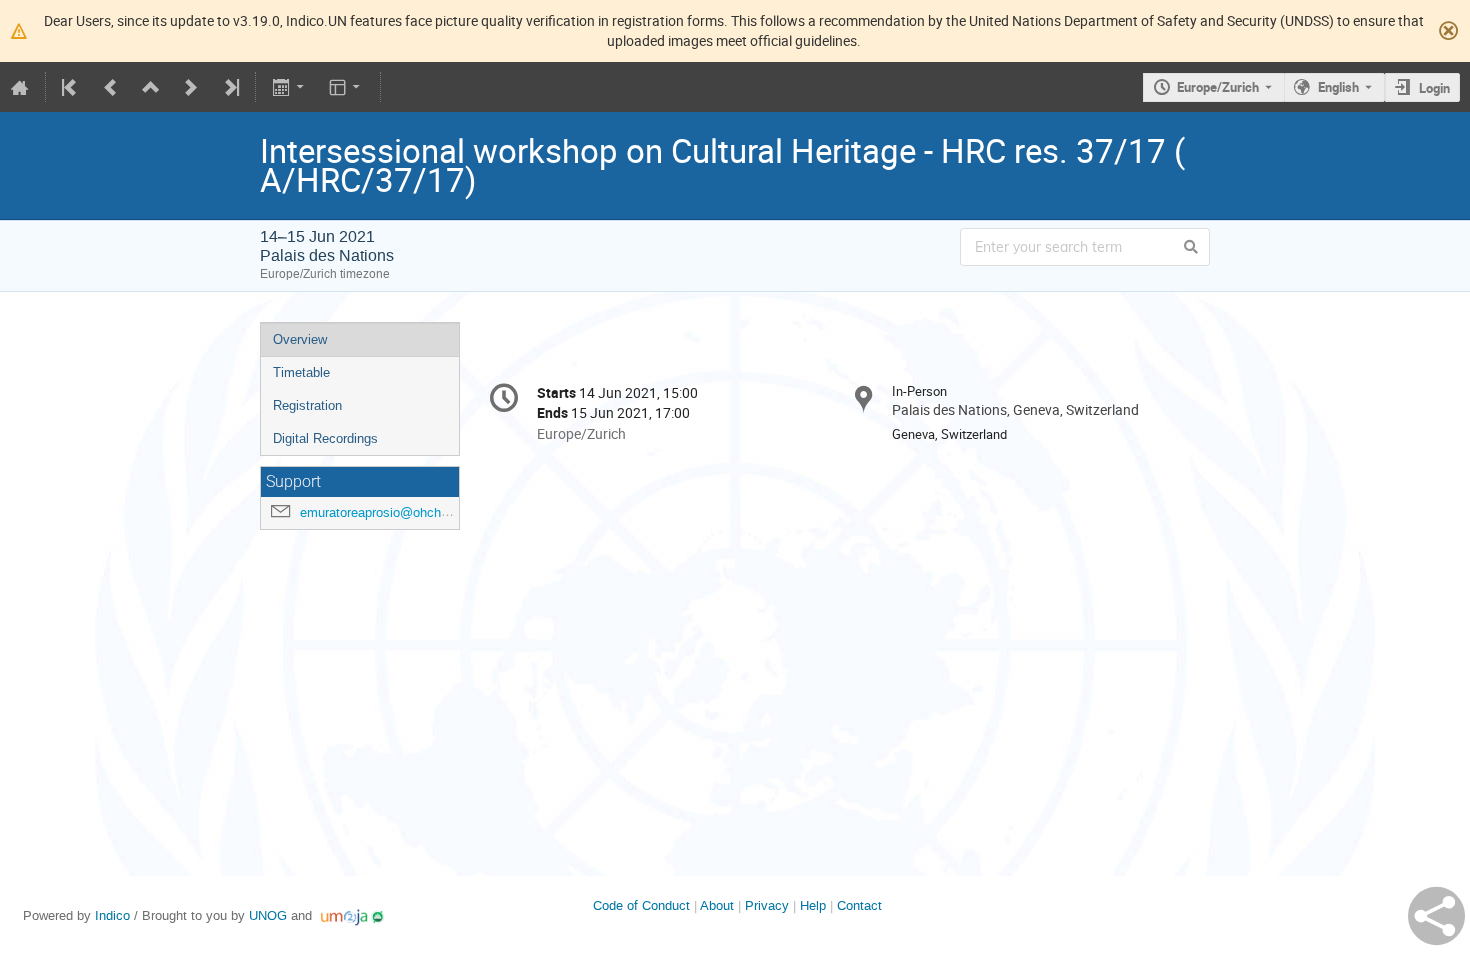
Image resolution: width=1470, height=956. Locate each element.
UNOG (268, 915)
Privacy (767, 905)
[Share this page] (1436, 916)
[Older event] (111, 87)
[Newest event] (230, 87)
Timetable (301, 372)
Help (813, 905)
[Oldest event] (71, 87)
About (717, 905)
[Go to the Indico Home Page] (20, 87)
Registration (307, 405)
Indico (112, 915)
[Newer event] (191, 87)
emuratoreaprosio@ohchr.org (383, 512)
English (1338, 87)
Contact (859, 905)
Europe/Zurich (1218, 87)
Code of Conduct (641, 905)
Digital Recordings (325, 438)
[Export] (289, 87)
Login (1434, 88)
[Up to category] (151, 87)
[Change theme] (346, 87)
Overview (300, 339)
